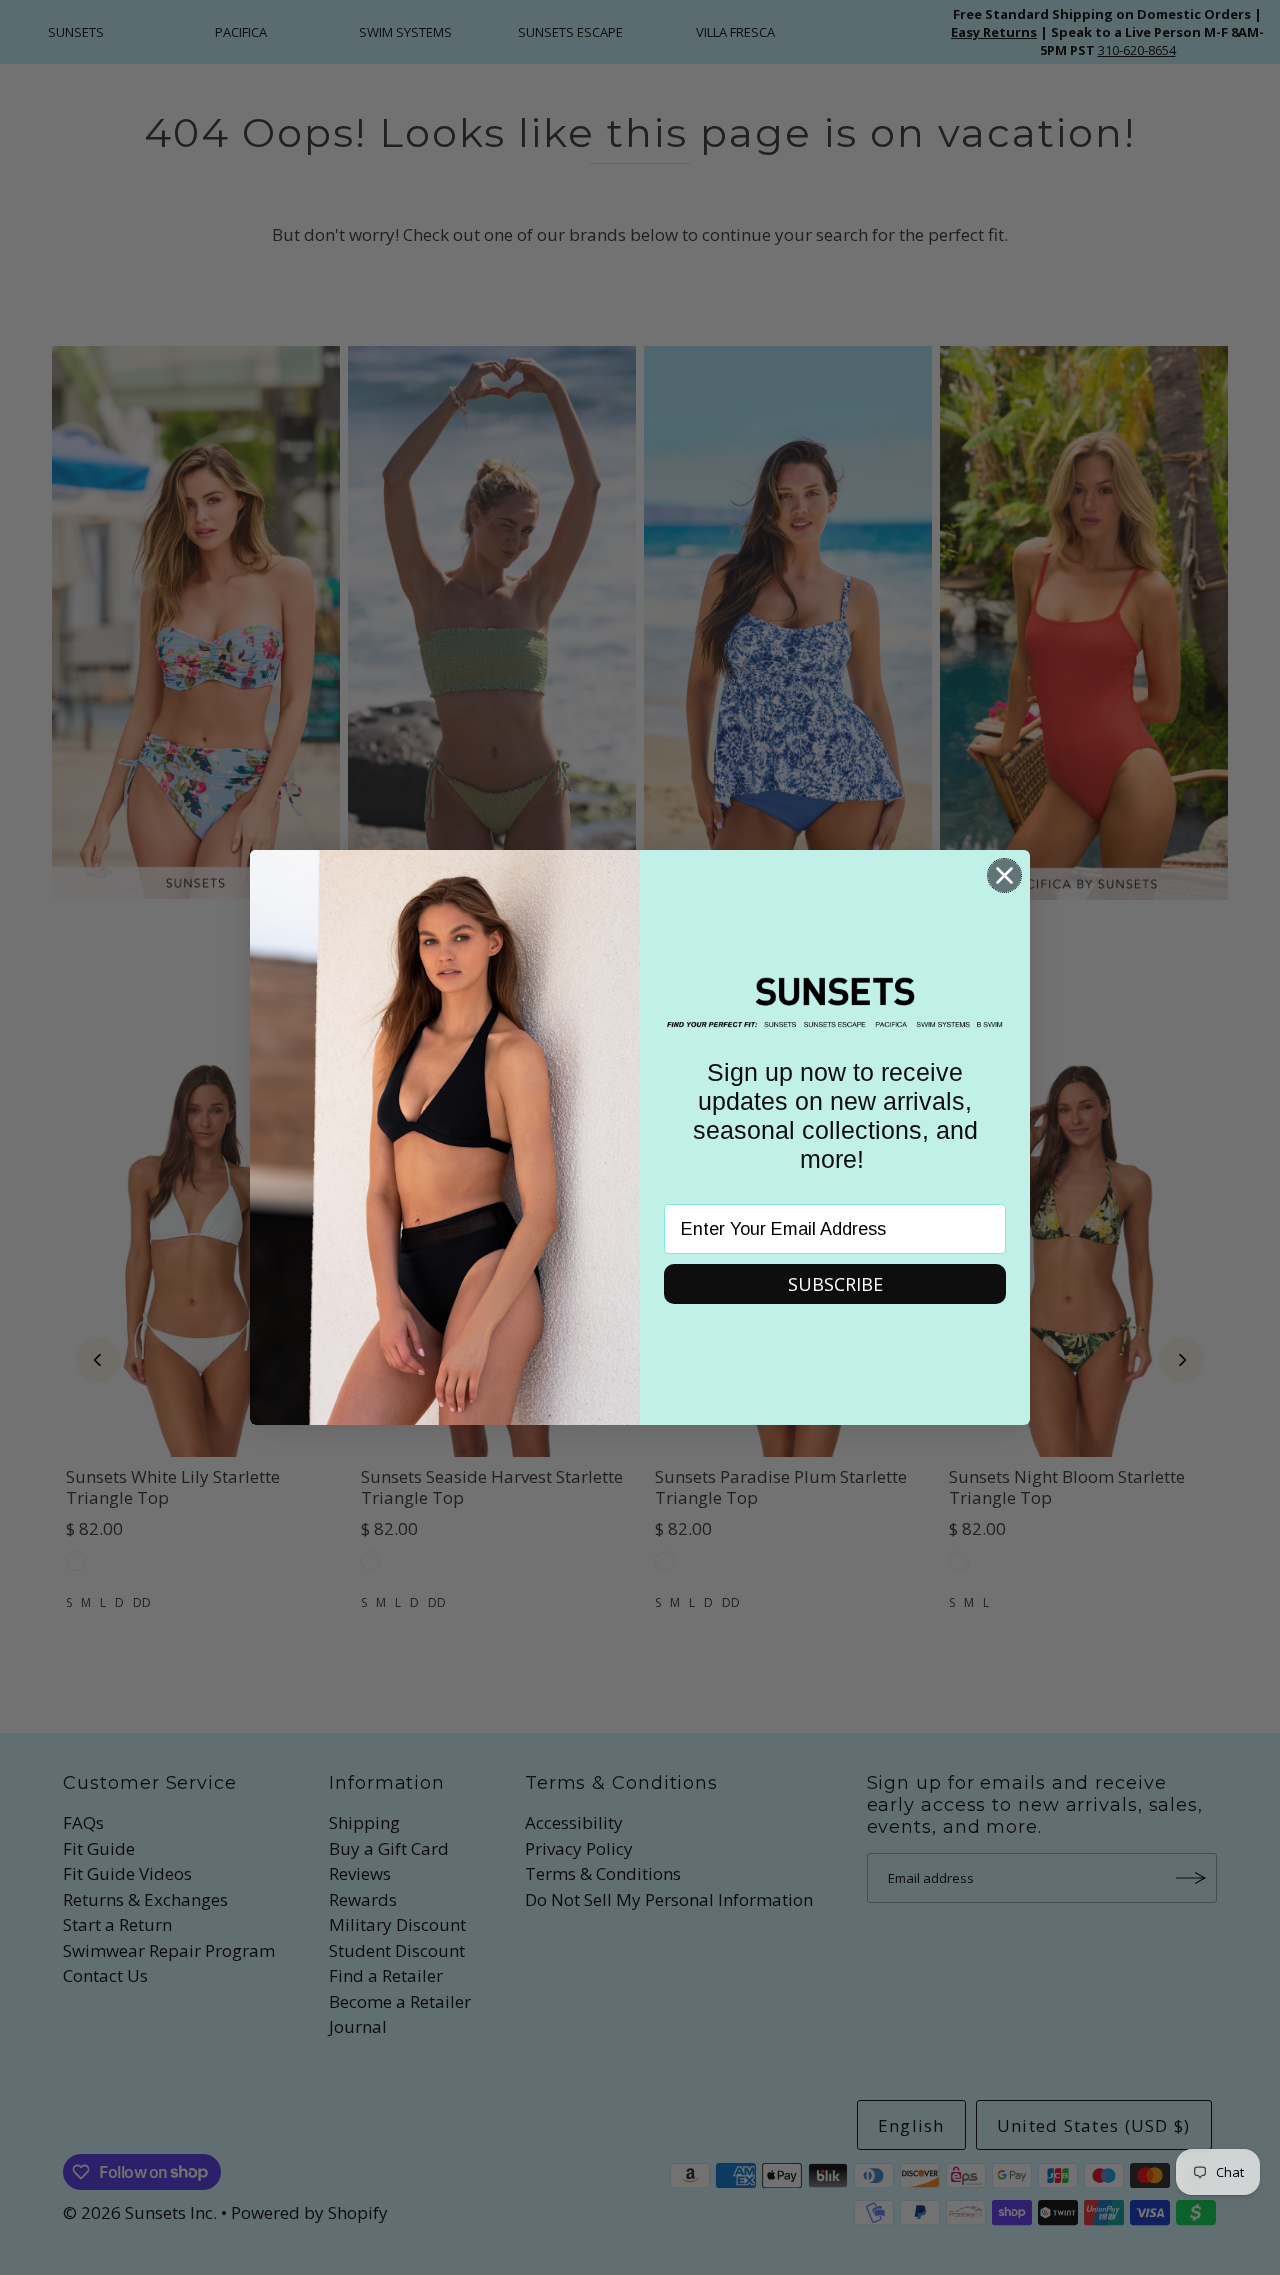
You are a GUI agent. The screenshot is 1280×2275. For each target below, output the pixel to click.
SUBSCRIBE (835, 1284)
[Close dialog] (1004, 875)
